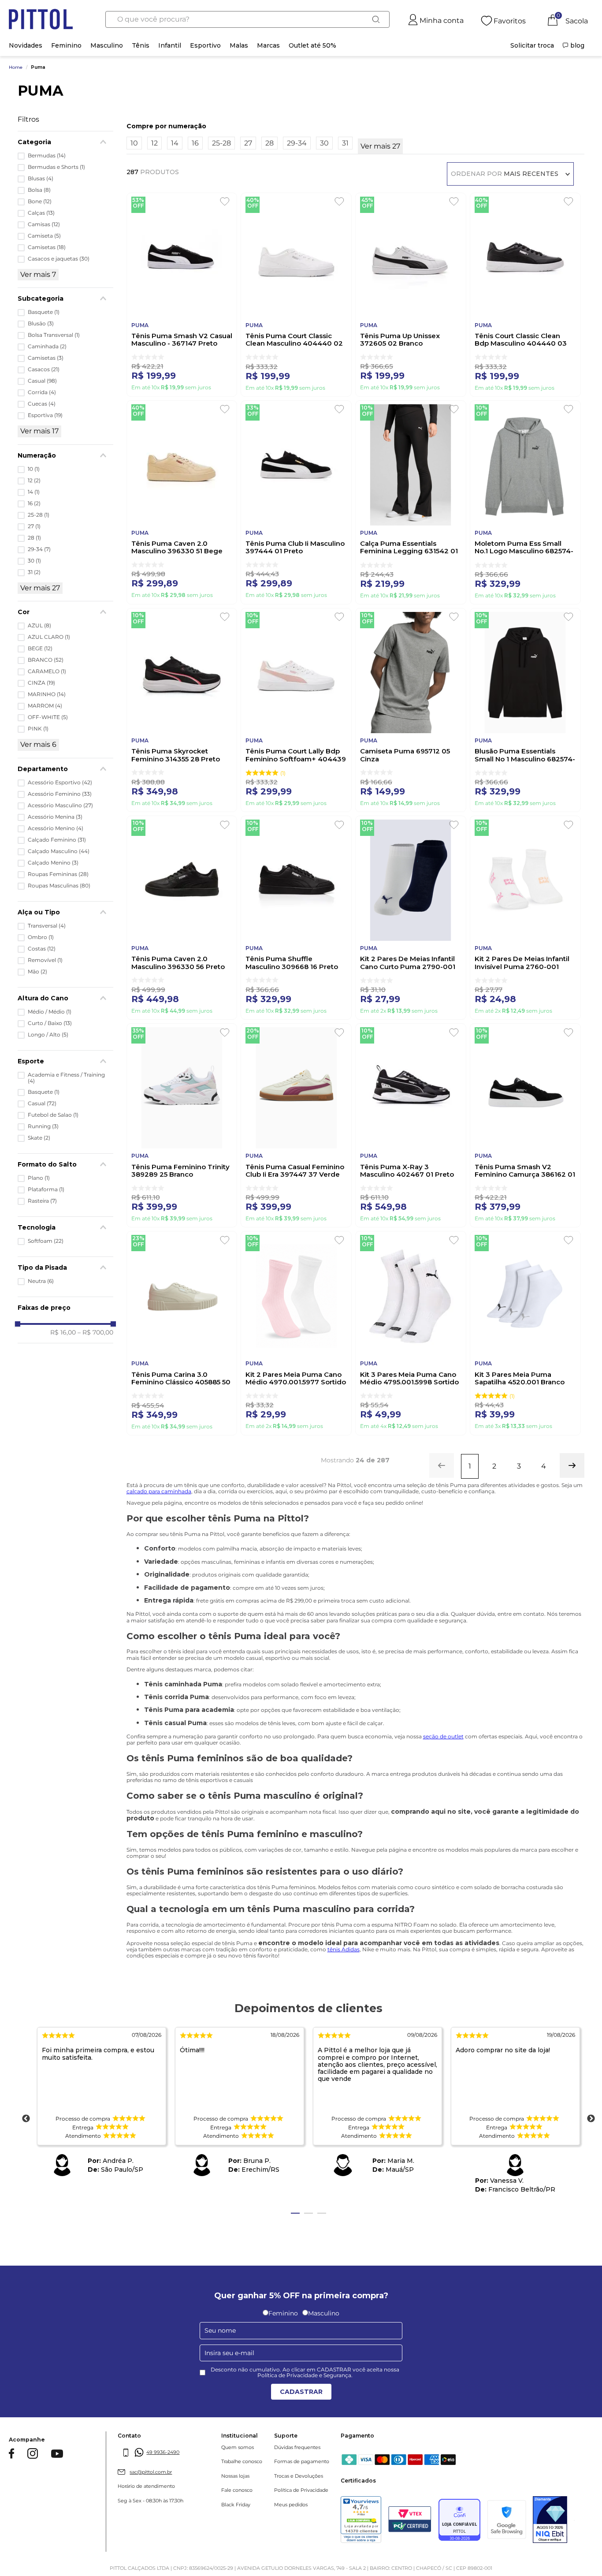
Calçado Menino (53, 863)
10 (34, 469)
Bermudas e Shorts (56, 167)
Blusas (41, 179)
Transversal (47, 926)
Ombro (41, 937)
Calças (41, 213)
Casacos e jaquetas (59, 259)
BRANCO (46, 660)
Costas (42, 949)
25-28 (39, 515)
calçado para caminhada (159, 1491)
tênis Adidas (344, 1949)
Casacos (44, 369)
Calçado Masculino (59, 851)
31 (34, 572)
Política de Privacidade (301, 2490)
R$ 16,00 (63, 1332)
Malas (239, 45)
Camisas (44, 224)
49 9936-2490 (163, 2452)
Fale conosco (237, 2490)
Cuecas (42, 404)
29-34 (39, 549)
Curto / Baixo (50, 1023)
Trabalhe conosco (242, 2462)
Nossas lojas (235, 2476)
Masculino (107, 45)
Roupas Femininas (58, 874)
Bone (40, 201)
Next (591, 2119)
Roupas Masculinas (59, 886)
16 (34, 503)
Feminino (66, 45)
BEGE (40, 649)
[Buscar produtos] (376, 19)
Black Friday (236, 2505)
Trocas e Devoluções (299, 2476)
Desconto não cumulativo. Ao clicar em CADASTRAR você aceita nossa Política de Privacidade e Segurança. (305, 2373)
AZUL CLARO (49, 637)
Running (43, 1126)
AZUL (39, 626)
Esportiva (45, 415)
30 (34, 561)
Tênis (141, 45)
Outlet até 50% (312, 45)
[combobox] (247, 19)
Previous (26, 2119)
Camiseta (44, 236)
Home (16, 67)
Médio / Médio (50, 1012)
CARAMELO (47, 671)
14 (34, 492)
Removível (45, 960)
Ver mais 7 (38, 274)
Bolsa (39, 190)
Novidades (26, 45)
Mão (37, 972)
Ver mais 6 (38, 744)
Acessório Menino (56, 828)
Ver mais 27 (40, 588)
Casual (42, 381)
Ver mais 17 (39, 431)
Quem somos (238, 2447)
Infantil (170, 45)
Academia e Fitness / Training (66, 1078)
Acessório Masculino (60, 805)
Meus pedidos (291, 2505)
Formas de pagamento (302, 2462)
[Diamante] (550, 2520)
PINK (38, 729)
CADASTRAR (301, 2392)
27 (34, 526)
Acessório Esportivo (60, 783)
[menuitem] (532, 45)
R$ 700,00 (95, 1332)
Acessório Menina (55, 817)
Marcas (268, 45)
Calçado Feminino (57, 840)
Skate (39, 1138)
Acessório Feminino (60, 794)
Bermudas (47, 156)
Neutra (41, 1281)
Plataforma (46, 1189)
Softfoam (46, 1241)
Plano (39, 1178)
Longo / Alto (48, 1035)
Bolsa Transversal (54, 335)
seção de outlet (443, 1736)
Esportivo (205, 45)
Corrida (42, 392)
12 (34, 481)
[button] (65, 769)
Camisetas (47, 247)
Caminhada (47, 347)
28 (34, 538)
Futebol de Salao (53, 1115)
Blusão (41, 324)
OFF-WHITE (48, 717)
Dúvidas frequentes (297, 2447)
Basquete (44, 312)
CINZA (41, 683)
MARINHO (47, 694)
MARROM (45, 706)
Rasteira (42, 1201)
